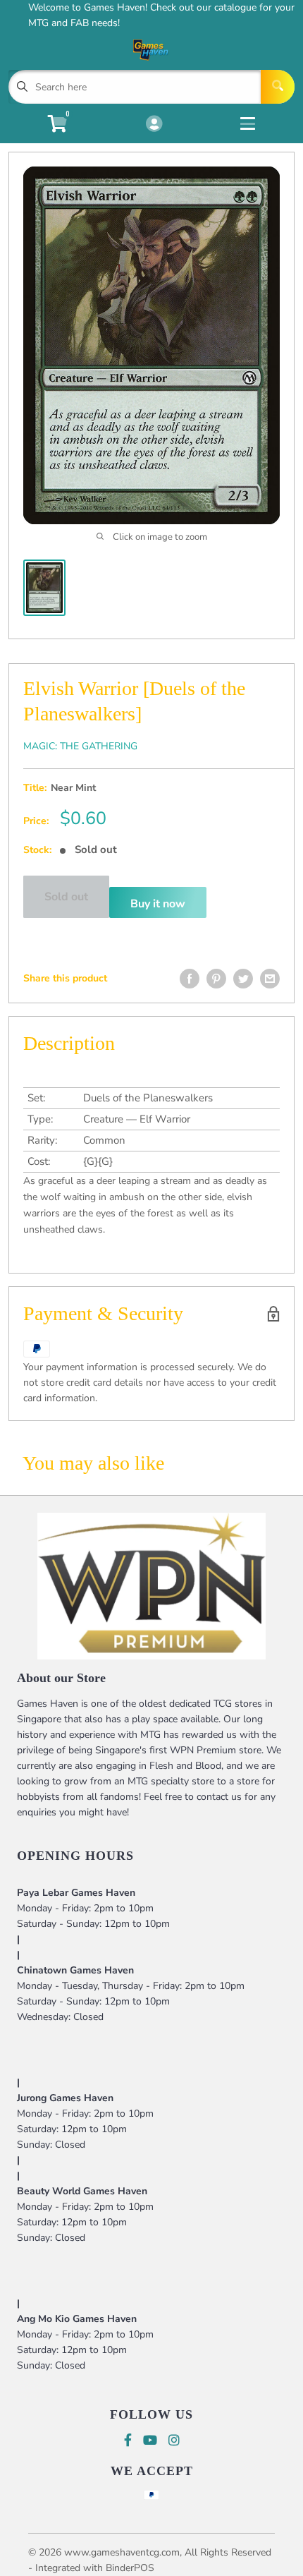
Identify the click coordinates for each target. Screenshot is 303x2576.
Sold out (66, 897)
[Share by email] (270, 979)
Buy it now (158, 904)
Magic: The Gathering (80, 746)
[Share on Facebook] (190, 979)
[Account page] (154, 125)
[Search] (278, 87)
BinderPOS (130, 2568)
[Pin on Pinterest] (216, 979)
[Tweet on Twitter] (243, 979)
